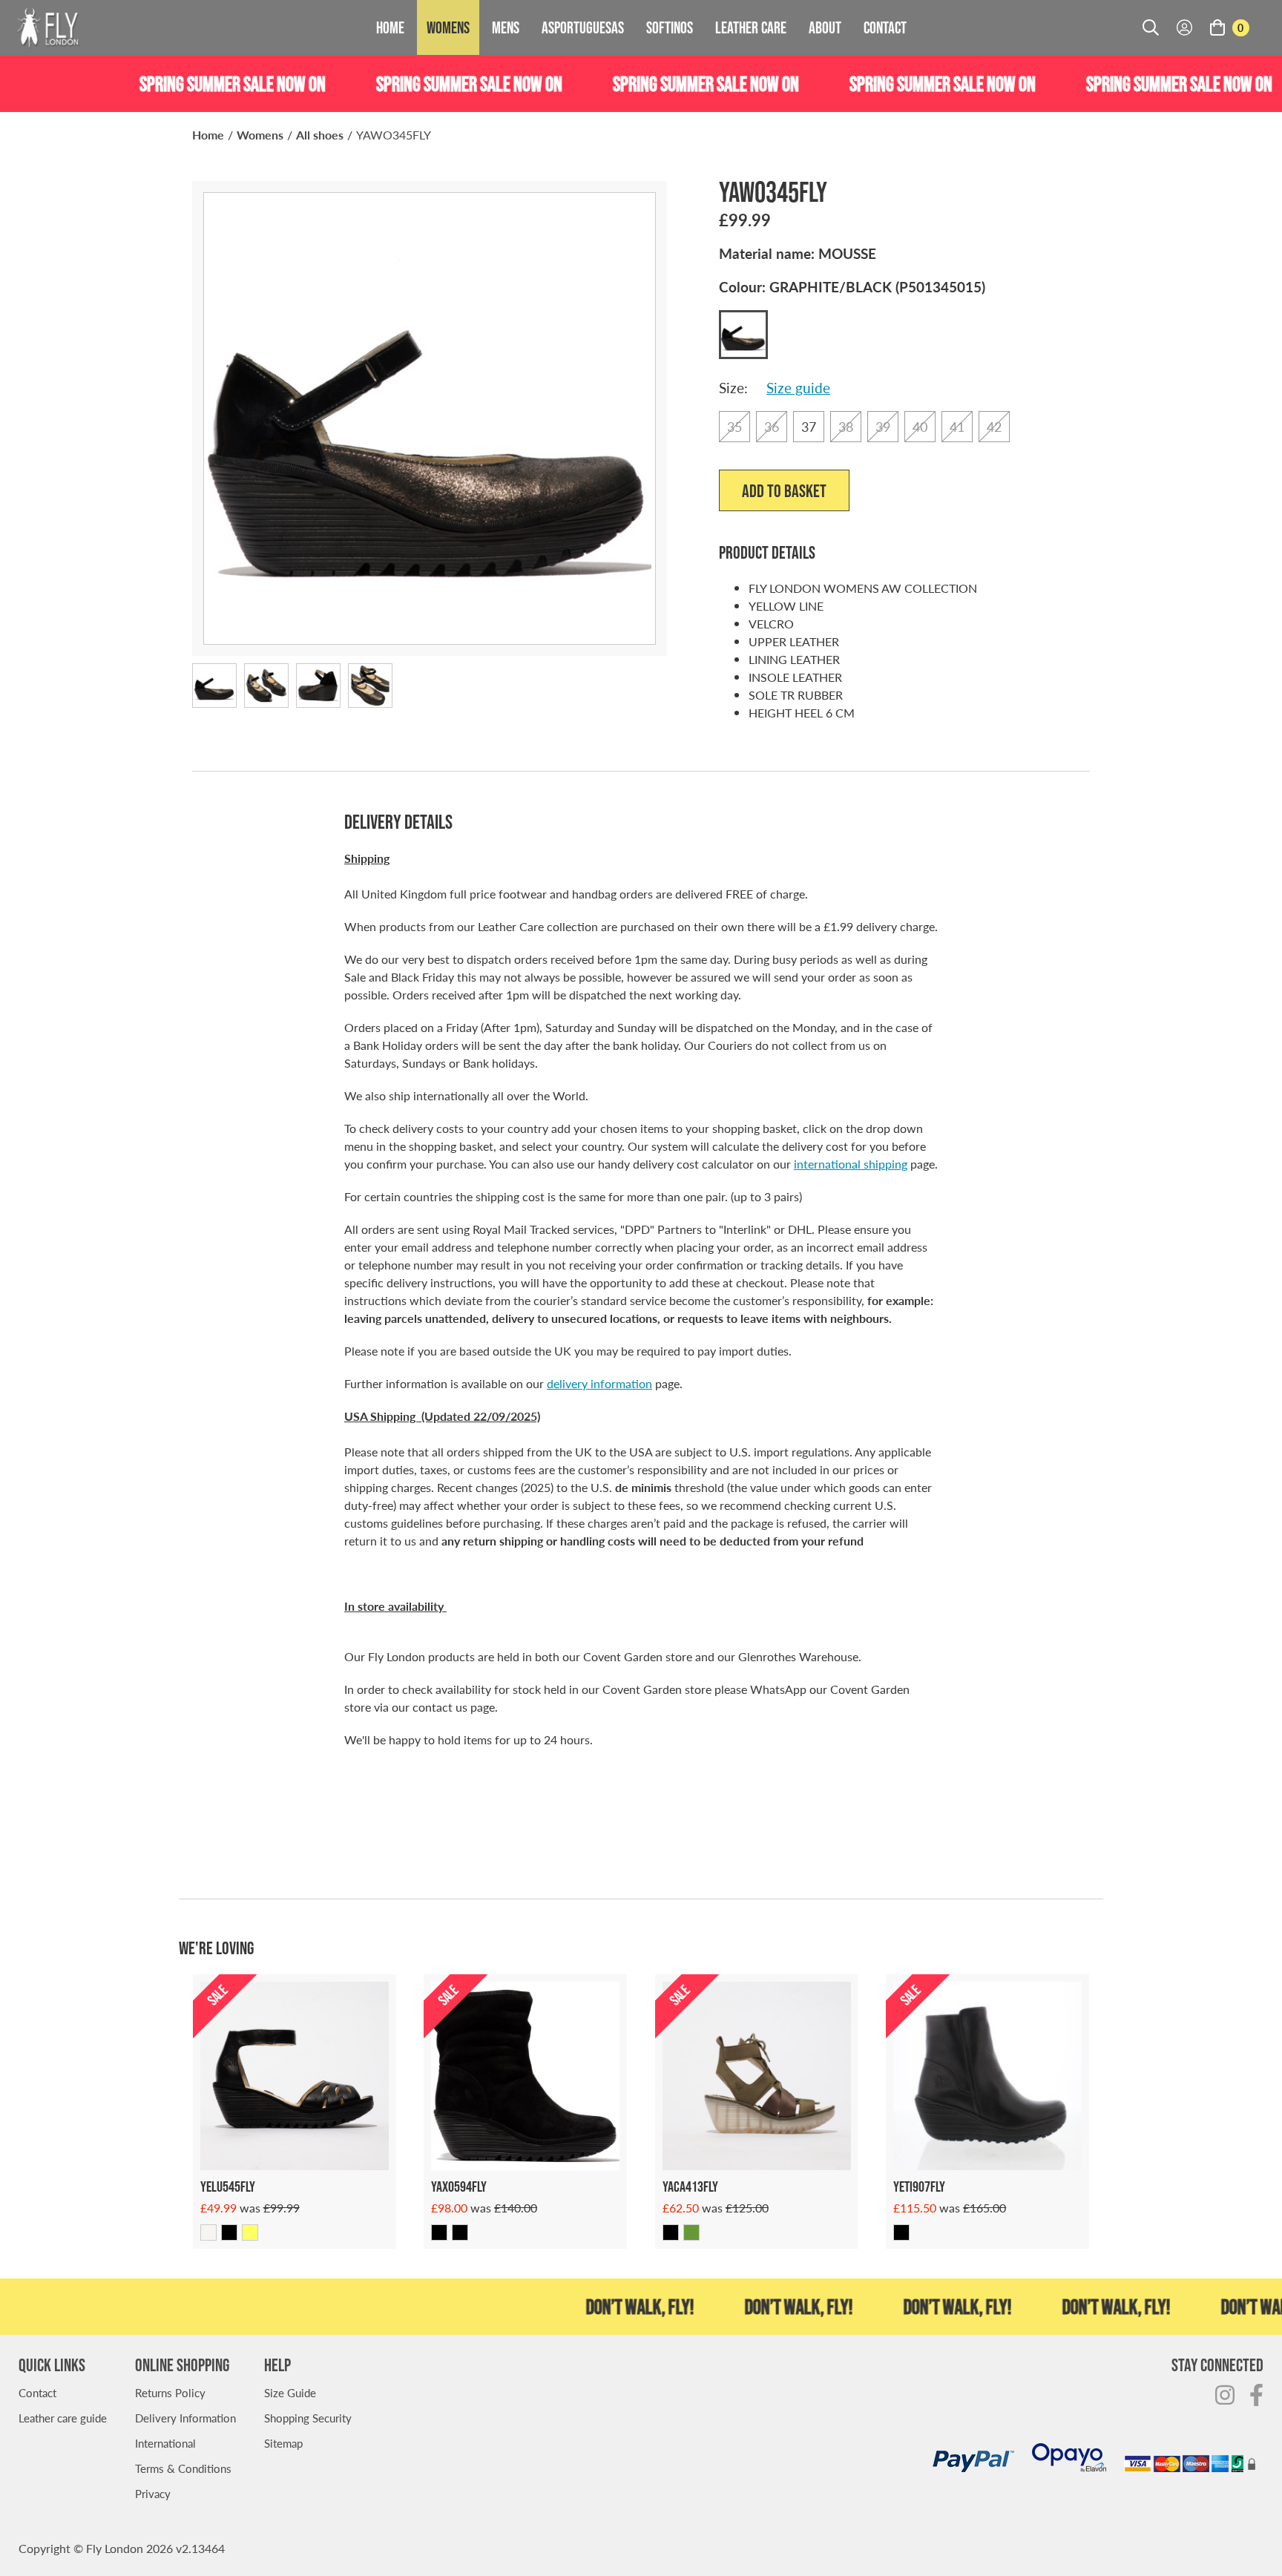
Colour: (852, 287)
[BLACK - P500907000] (901, 2232)
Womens (448, 27)
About (825, 27)
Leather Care (751, 27)
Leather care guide (63, 2418)
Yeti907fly (919, 2186)
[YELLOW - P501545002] (250, 2232)
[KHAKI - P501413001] (691, 2232)
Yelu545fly (228, 2186)
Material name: (798, 253)
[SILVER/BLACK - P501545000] (208, 2232)
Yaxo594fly (459, 2186)
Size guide (798, 388)
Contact (885, 27)
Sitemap (283, 2443)
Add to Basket (784, 491)
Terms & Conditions (183, 2468)
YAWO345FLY (394, 135)
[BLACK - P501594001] (460, 2232)
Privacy (153, 2493)
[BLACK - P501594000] (439, 2232)
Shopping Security (308, 2418)
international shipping (851, 1164)
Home (390, 27)
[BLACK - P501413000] (671, 2232)
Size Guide (290, 2392)
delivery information (599, 1383)
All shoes (320, 135)
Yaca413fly (690, 2186)
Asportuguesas (583, 27)
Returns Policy (170, 2392)
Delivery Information (185, 2418)
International (165, 2443)
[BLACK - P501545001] (229, 2232)
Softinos (670, 27)
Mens (506, 27)
